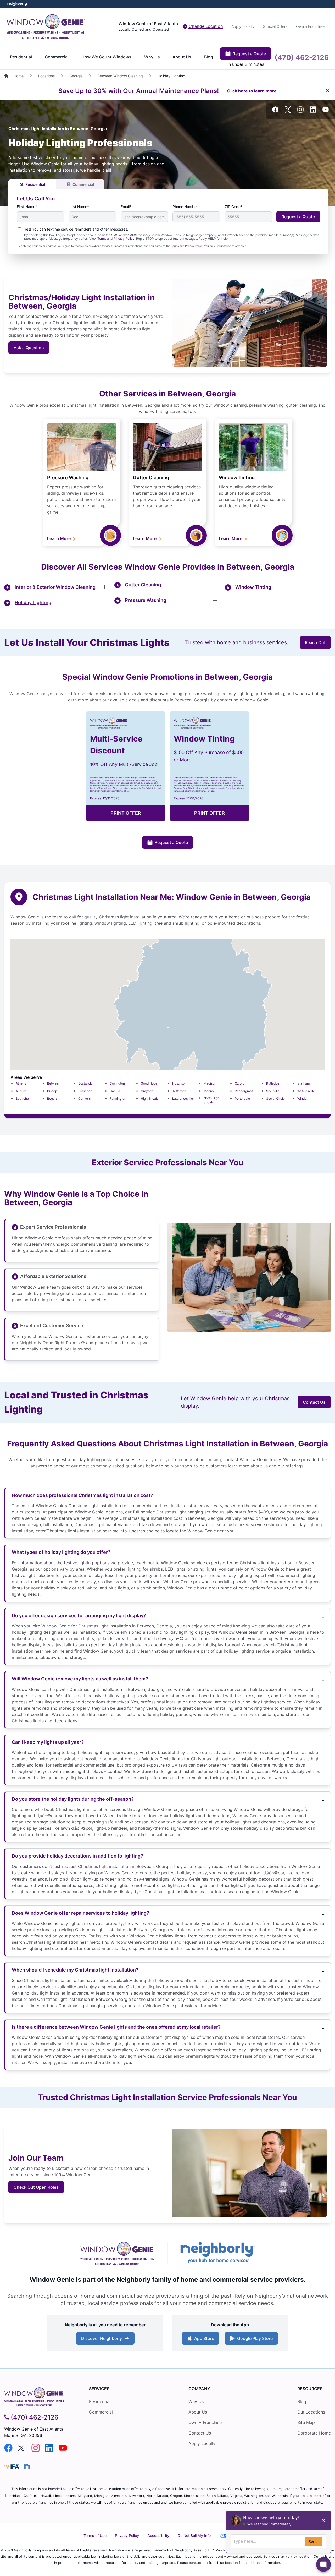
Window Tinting (237, 478)
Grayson (147, 1091)
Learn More (60, 538)
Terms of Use (95, 2536)
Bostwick (85, 1083)
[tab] (32, 184)
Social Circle (275, 1099)
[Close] (328, 91)
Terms (102, 239)
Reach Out (315, 642)
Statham (303, 1083)
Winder (302, 1099)
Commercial (57, 57)
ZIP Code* (233, 207)
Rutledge (273, 1083)
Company (199, 2389)
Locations (46, 76)
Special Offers (275, 26)
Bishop (52, 1091)
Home (19, 76)
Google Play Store (254, 2340)
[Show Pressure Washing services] (215, 600)
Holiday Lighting (33, 603)
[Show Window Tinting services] (325, 587)
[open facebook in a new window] (275, 111)
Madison (210, 1083)
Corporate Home (314, 2433)
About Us (182, 57)
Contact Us (314, 1402)
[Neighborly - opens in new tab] (27, 2466)
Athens (21, 1083)
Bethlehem (24, 1099)
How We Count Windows (106, 57)
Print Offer (126, 813)
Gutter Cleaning (151, 478)
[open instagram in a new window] (300, 111)
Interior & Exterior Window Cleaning (55, 587)
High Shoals (150, 1099)
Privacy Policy (124, 239)
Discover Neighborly (106, 2340)
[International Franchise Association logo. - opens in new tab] (13, 2467)
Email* (126, 207)
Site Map (306, 2422)
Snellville (273, 1091)
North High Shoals (211, 1100)
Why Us (152, 57)
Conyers (84, 1099)
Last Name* (79, 207)
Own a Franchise (310, 26)
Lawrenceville (183, 1099)
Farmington (118, 1099)
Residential (21, 57)
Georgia (76, 76)
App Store (203, 2340)
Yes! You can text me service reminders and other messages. (76, 229)
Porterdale (242, 1099)
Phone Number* (186, 207)
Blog (209, 57)
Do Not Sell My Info (194, 2536)
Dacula (115, 1091)
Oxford (240, 1083)
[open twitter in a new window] (288, 111)
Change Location (205, 26)
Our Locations (311, 2412)
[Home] (7, 76)
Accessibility (158, 2536)
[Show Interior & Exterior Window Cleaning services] (104, 587)
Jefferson (179, 1091)
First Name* (27, 207)
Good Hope (149, 1083)
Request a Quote (249, 54)
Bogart (52, 1099)
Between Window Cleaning (120, 76)
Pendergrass (244, 1091)
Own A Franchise (205, 2422)
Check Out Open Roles (36, 2187)
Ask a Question (29, 348)
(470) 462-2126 (302, 57)
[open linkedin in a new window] (313, 111)
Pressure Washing (68, 478)
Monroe (209, 1091)
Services (99, 2389)
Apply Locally (243, 26)
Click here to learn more (252, 91)
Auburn (21, 1091)
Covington (117, 1083)
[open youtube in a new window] (326, 111)
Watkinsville (306, 1091)
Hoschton (179, 1083)
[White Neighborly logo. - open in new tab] (17, 4)
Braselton (85, 1091)
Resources (310, 2389)
